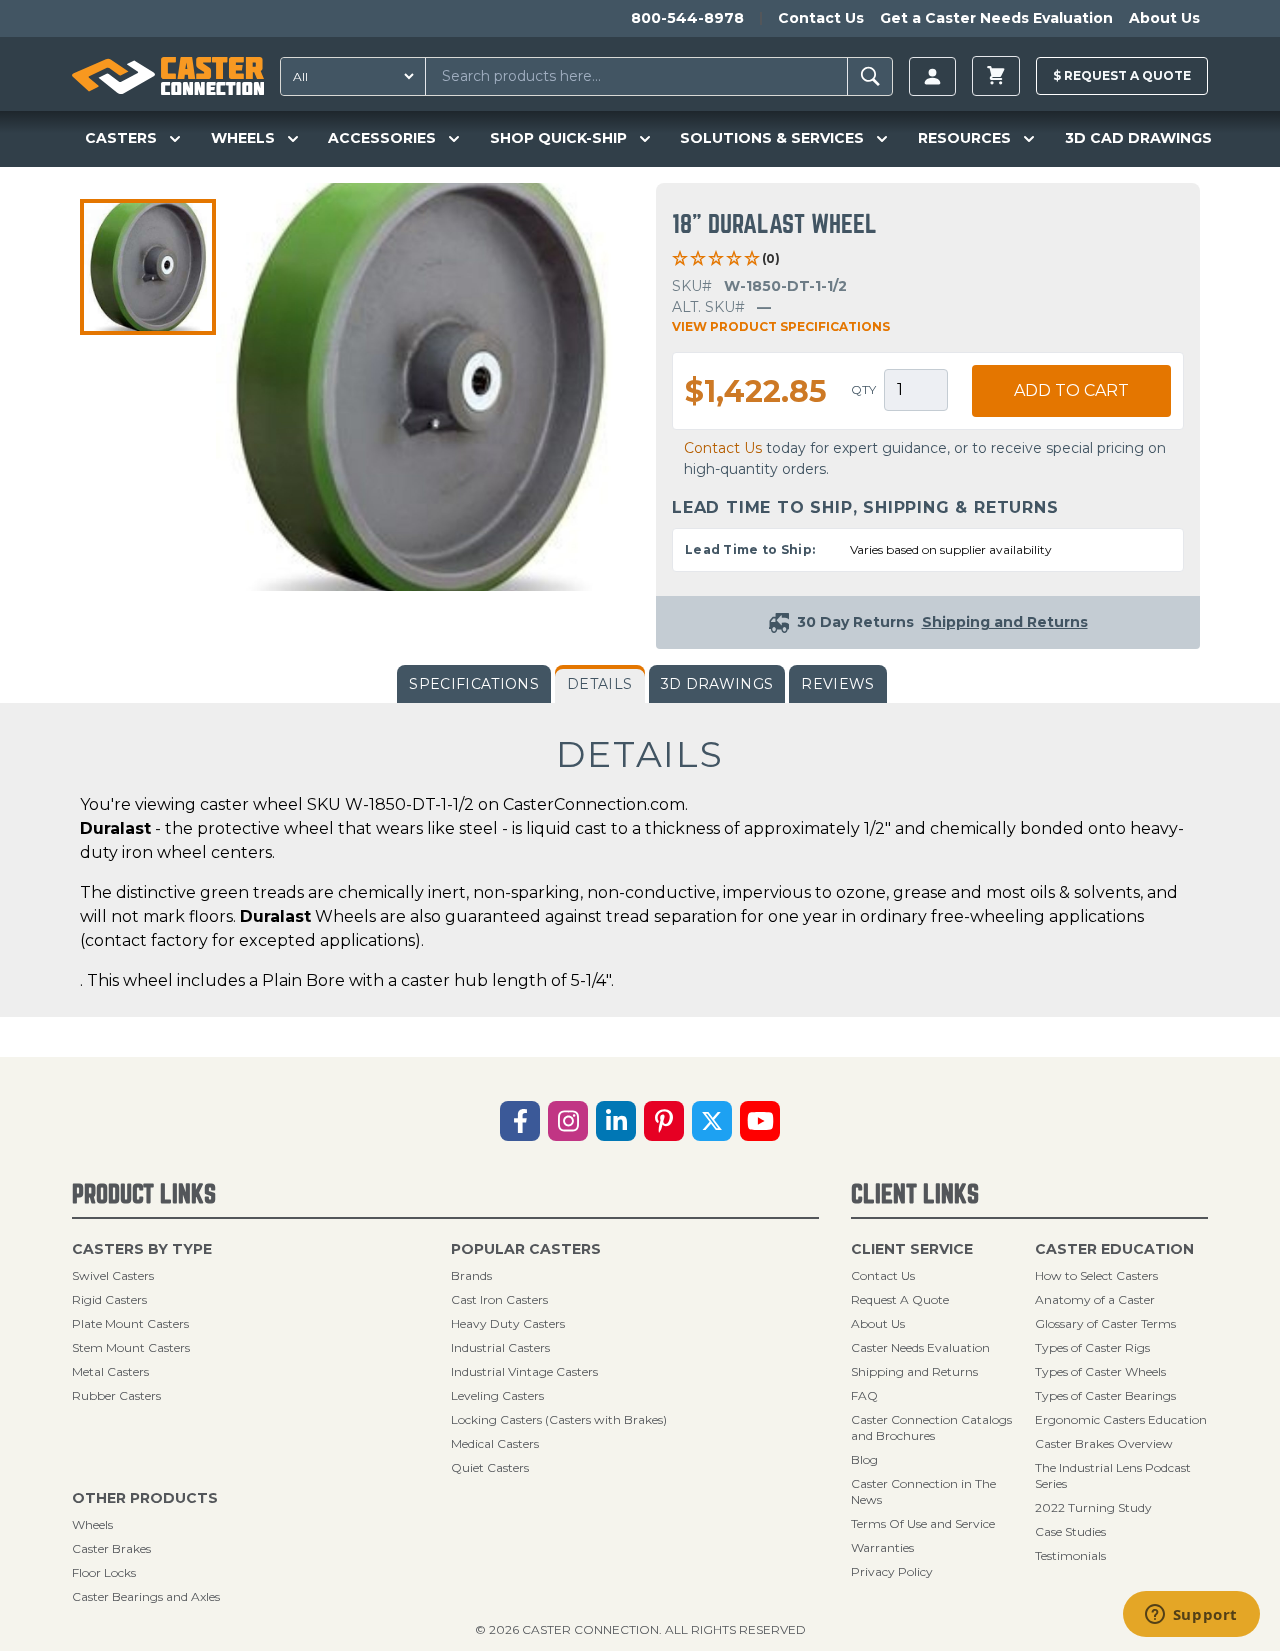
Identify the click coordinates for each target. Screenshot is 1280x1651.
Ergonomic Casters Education (1121, 1419)
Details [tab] (599, 684)
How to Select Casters (1096, 1275)
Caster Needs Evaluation (920, 1347)
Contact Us (821, 18)
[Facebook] (520, 1121)
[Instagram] (568, 1121)
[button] (148, 267)
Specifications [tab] (474, 684)
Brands (471, 1275)
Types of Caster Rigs (1092, 1347)
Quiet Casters (490, 1467)
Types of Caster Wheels (1100, 1371)
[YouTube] (760, 1121)
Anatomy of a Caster (1095, 1299)
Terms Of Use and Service (923, 1523)
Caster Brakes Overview (1104, 1443)
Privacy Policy (892, 1571)
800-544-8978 (687, 18)
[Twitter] (712, 1121)
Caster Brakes (111, 1548)
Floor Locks (104, 1572)
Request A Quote (900, 1299)
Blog (864, 1459)
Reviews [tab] (837, 684)
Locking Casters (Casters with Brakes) (559, 1419)
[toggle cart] (996, 76)
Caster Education (1114, 1249)
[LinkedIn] (616, 1121)
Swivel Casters (113, 1275)
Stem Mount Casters (131, 1347)
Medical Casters (495, 1443)
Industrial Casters (500, 1347)
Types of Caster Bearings (1105, 1395)
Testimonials (1070, 1555)
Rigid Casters (109, 1299)
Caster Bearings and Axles (146, 1596)
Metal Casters (110, 1371)
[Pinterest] (664, 1121)
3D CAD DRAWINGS (1138, 138)
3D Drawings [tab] (717, 684)
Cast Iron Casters (499, 1299)
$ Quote (1122, 75)
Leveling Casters (497, 1395)
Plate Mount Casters (130, 1323)
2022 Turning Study (1093, 1507)
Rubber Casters (116, 1395)
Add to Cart (1071, 390)
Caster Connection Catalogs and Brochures (931, 1427)
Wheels (92, 1524)
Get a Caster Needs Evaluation (996, 18)
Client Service (912, 1249)
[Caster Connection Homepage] (168, 76)
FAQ (864, 1395)
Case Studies (1070, 1531)
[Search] (870, 76)
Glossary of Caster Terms (1105, 1323)
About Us (1164, 18)
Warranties (882, 1547)
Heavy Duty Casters (508, 1323)
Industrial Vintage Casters (524, 1371)
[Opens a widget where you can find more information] (1191, 1616)
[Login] (932, 76)
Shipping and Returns (914, 1371)
